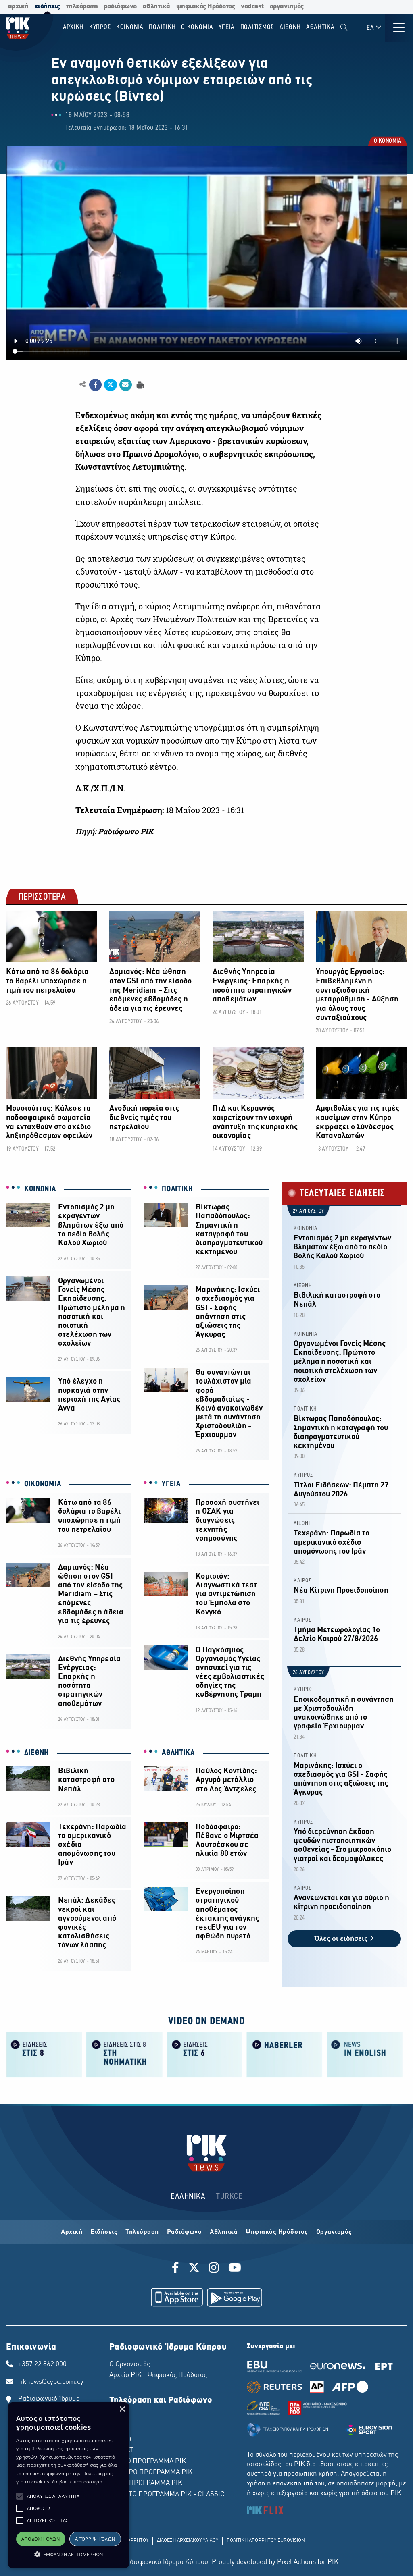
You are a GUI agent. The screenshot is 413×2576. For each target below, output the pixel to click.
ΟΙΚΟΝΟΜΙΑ (387, 142)
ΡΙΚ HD (120, 2440)
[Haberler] (285, 2054)
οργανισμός (287, 7)
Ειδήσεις (104, 2232)
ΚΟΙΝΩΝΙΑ (40, 1189)
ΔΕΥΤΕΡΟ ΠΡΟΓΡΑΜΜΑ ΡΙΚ (151, 2472)
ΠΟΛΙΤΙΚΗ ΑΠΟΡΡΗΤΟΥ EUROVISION (266, 2541)
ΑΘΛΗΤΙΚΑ (178, 1753)
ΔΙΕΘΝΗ (37, 1753)
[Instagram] (214, 2269)
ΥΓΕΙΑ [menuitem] (227, 27)
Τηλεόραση (142, 2232)
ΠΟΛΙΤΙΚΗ (177, 1189)
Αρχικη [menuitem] (73, 27)
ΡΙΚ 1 (117, 2418)
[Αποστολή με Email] (126, 385)
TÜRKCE (229, 2197)
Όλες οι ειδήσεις (342, 1939)
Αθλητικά (224, 2232)
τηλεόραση (82, 7)
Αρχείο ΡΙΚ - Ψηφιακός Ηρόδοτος (158, 2375)
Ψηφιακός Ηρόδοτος (277, 2232)
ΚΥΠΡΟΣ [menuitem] (100, 27)
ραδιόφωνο (120, 7)
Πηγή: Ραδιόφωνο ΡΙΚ (114, 831)
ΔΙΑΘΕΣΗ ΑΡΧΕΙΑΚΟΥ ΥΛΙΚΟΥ (188, 2541)
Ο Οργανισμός (130, 2364)
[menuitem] (344, 28)
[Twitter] (194, 2269)
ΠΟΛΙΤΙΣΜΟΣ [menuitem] (257, 27)
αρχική (18, 7)
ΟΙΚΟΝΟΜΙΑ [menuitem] (197, 27)
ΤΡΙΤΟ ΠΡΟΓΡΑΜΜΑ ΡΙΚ (146, 2483)
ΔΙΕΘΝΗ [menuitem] (290, 27)
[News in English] (365, 2054)
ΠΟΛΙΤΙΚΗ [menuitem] (162, 27)
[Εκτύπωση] (139, 384)
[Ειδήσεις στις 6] (205, 2054)
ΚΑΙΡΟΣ (302, 1581)
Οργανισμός (334, 2232)
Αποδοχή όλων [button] (41, 2539)
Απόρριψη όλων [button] (95, 2539)
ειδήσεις (47, 7)
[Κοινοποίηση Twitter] (110, 385)
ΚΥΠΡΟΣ (303, 1475)
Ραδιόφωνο (185, 2232)
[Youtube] (235, 2269)
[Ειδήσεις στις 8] (44, 2054)
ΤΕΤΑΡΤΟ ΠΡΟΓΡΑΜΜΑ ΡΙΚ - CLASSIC (167, 2495)
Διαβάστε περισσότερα (77, 2481)
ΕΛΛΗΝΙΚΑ (188, 2197)
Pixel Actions (296, 2562)
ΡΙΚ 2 (117, 2429)
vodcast (252, 7)
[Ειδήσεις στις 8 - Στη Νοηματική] (124, 2054)
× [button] (122, 2409)
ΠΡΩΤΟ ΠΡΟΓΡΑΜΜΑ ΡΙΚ (148, 2462)
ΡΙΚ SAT (121, 2451)
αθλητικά (156, 7)
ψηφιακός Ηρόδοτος (206, 7)
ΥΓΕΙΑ (171, 1484)
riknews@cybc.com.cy (51, 2382)
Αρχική (72, 2232)
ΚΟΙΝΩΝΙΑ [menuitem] (130, 27)
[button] (20, 2496)
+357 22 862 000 (42, 2364)
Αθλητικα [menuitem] (320, 27)
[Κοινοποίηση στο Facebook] (95, 385)
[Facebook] (177, 2269)
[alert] (69, 2485)
